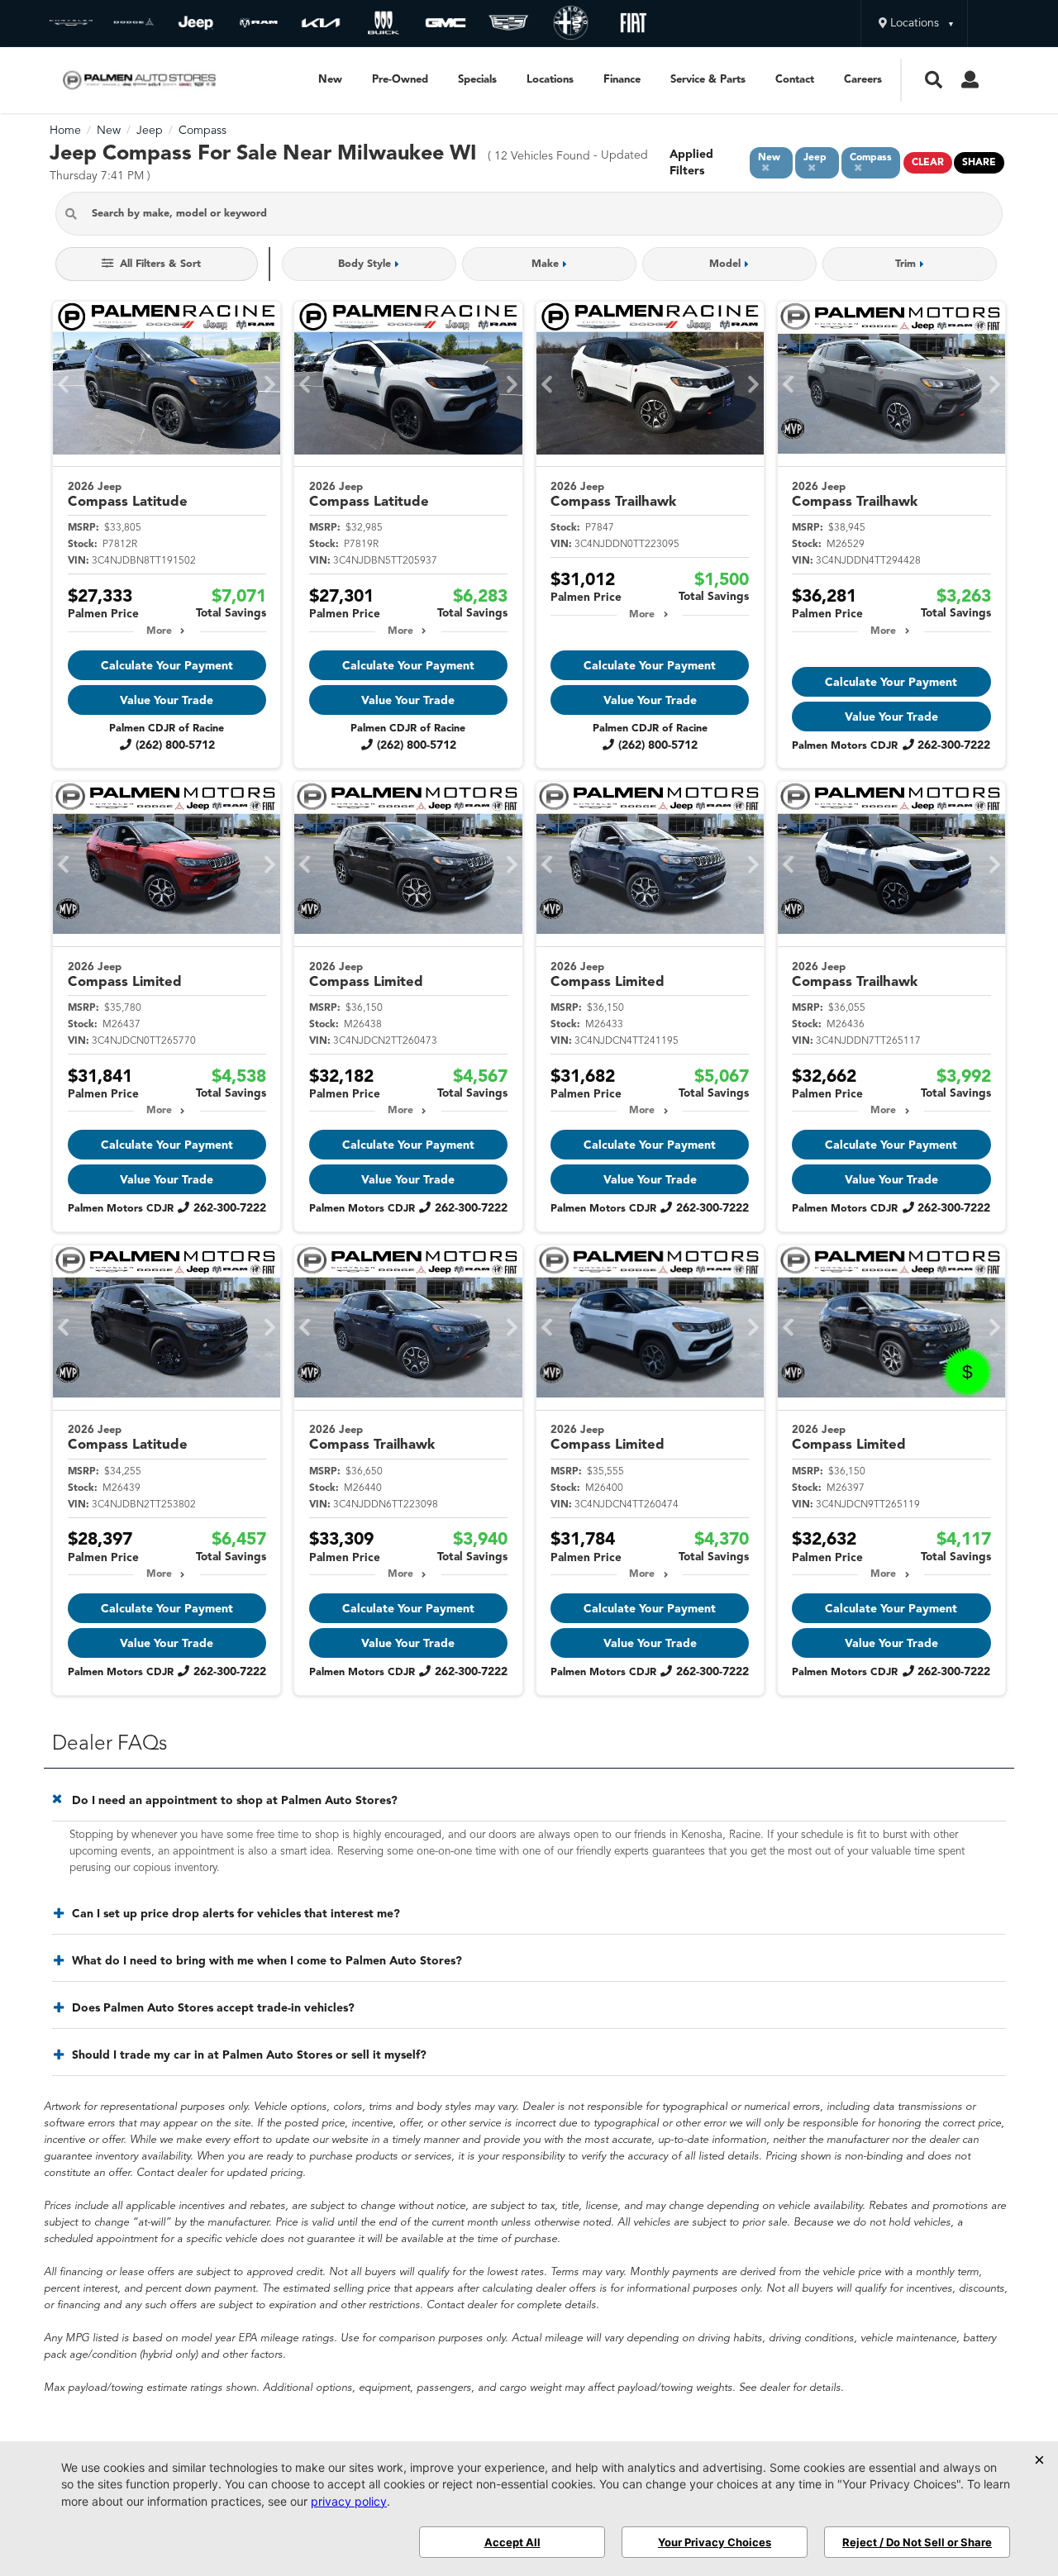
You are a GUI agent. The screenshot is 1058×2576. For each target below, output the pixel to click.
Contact (795, 80)
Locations (550, 80)
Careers (863, 80)
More (159, 631)
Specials (477, 80)
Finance (622, 80)
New (330, 80)
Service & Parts (708, 80)
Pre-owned (400, 80)
